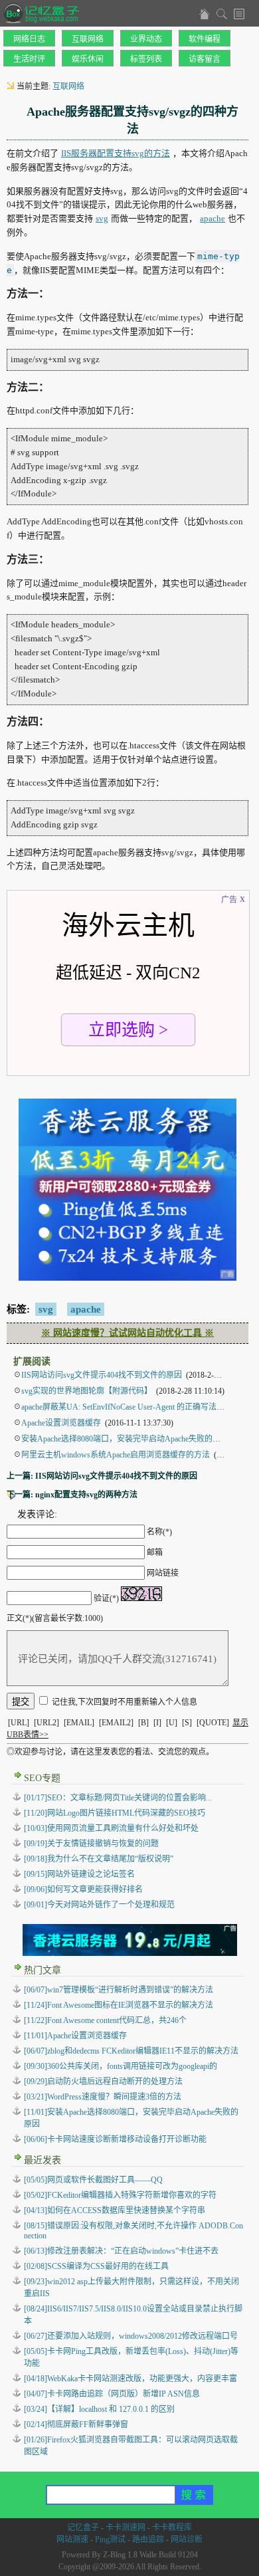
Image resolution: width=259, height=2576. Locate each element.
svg (102, 218)
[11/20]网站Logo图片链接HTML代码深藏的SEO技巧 (115, 1813)
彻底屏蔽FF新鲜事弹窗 (76, 2424)
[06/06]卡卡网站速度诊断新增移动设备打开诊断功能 (115, 2139)
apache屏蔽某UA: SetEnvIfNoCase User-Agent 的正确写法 (119, 1407)
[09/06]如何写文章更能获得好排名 (83, 1889)
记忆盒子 (83, 2527)
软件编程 (205, 39)
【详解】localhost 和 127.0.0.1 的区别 (99, 2409)
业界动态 (146, 39)
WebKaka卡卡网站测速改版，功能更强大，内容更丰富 (130, 2379)
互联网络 (88, 39)
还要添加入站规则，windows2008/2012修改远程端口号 (131, 2336)
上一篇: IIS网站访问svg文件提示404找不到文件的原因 (102, 1476)
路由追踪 (148, 2539)
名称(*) (159, 1532)
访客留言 (205, 59)
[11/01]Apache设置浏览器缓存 (75, 2036)
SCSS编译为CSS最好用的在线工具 (96, 2266)
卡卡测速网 (126, 2527)
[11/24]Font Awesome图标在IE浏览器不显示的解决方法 (119, 2005)
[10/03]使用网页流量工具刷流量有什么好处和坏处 (111, 1828)
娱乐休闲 (88, 59)
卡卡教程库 (172, 2527)
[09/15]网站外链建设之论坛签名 (79, 1874)
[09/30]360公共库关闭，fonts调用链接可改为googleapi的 (121, 2066)
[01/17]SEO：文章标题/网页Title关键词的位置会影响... (118, 1798)
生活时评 (29, 59)
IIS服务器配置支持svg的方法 (116, 153)
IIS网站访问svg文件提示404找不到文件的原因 (102, 1375)
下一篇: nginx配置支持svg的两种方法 (72, 1495)
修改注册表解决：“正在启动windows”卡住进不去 (121, 2251)
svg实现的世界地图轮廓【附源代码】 (87, 1391)
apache (213, 218)
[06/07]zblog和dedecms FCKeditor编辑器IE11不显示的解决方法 (131, 2051)
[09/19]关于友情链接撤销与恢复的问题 (91, 1844)
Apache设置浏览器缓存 (61, 1423)
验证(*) (106, 1598)
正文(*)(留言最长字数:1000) (55, 1618)
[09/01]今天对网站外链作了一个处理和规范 (99, 1905)
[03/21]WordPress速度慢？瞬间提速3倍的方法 (103, 2097)
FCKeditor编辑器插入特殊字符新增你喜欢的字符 (120, 2195)
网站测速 (72, 2539)
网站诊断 (187, 2539)
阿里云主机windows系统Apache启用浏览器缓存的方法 (116, 1455)
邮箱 (155, 1553)
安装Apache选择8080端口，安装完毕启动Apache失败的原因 (125, 1439)
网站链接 (163, 1573)
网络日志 (29, 39)
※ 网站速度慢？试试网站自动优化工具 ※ (128, 1333)
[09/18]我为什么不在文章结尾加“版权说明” (99, 1859)
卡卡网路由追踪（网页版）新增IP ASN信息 (112, 2394)
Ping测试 (110, 2539)
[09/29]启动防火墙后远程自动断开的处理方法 (103, 2082)
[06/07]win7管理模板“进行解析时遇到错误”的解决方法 (119, 1990)
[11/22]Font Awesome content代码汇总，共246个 (105, 2020)
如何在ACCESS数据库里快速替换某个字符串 (115, 2210)
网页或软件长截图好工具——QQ (93, 2180)
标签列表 (146, 59)
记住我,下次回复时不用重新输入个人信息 (125, 1702)
